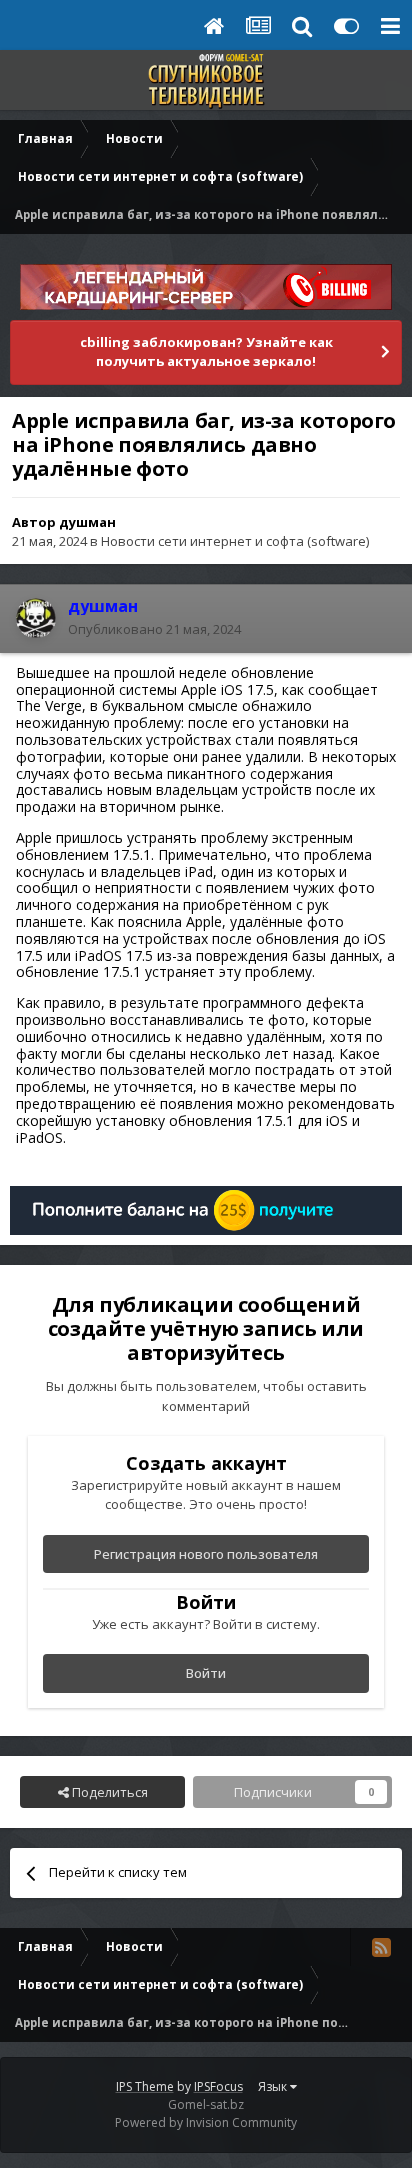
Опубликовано (154, 629)
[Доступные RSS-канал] (381, 1947)
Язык (274, 2086)
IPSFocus (218, 2086)
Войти (206, 1673)
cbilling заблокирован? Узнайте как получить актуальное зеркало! (206, 352)
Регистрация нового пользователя (206, 1554)
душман (87, 522)
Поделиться (108, 1792)
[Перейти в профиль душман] (36, 618)
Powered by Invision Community (206, 2122)
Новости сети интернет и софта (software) (235, 541)
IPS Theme (145, 2086)
